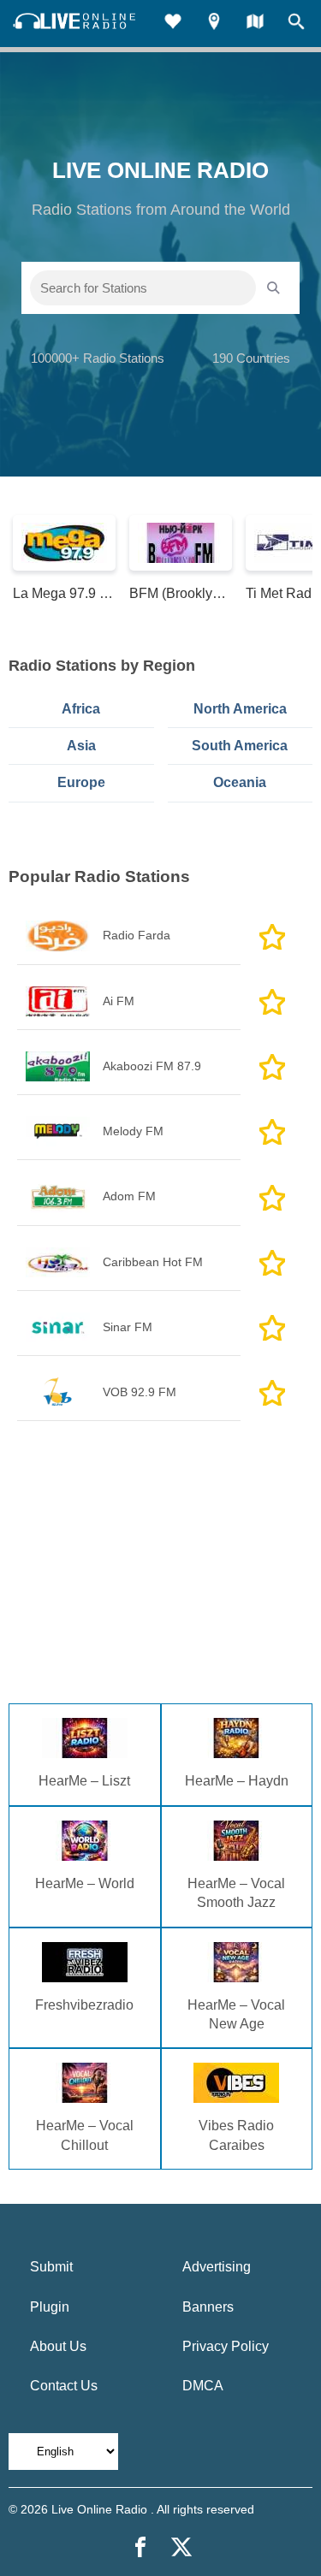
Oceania (240, 782)
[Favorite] (173, 24)
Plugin (50, 2307)
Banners (208, 2307)
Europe (81, 782)
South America (240, 746)
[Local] (214, 24)
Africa (81, 709)
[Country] (255, 24)
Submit (51, 2267)
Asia (81, 746)
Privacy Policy (226, 2346)
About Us (58, 2346)
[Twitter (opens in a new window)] (181, 2547)
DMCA (203, 2386)
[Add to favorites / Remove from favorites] (272, 936)
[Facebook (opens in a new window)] (140, 2547)
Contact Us (64, 2386)
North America (240, 709)
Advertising (217, 2267)
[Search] (296, 24)
